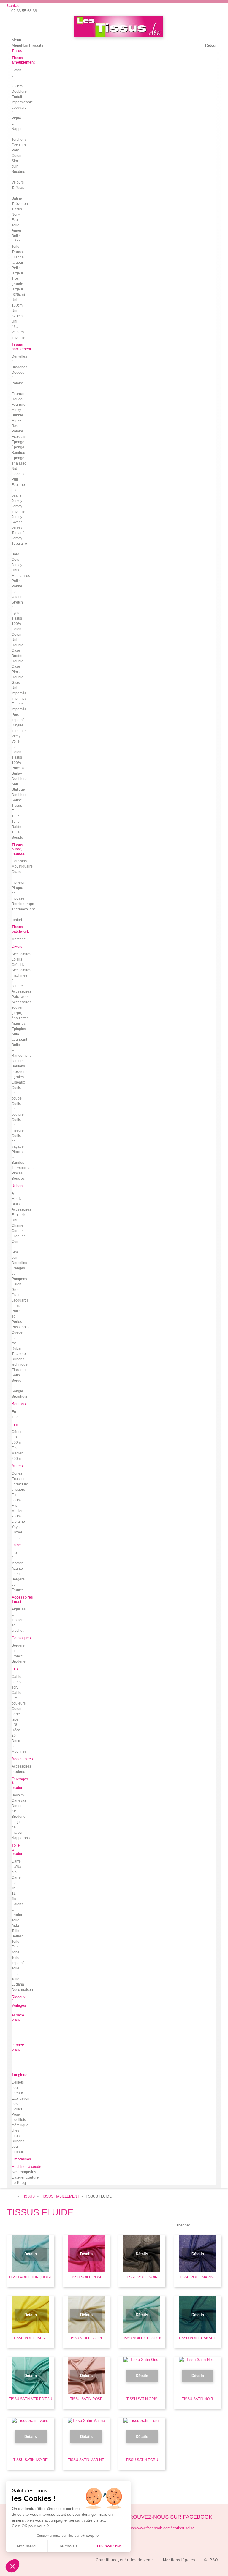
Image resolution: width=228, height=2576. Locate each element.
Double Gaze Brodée (18, 650)
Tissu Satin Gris (142, 2399)
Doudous (19, 1806)
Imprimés (19, 693)
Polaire (17, 431)
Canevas (19, 1800)
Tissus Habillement (60, 2196)
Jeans (16, 495)
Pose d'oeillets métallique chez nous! (20, 2125)
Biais (16, 1204)
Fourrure (19, 405)
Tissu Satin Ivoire (30, 2460)
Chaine (18, 1225)
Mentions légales (180, 2560)
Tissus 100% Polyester (19, 763)
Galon (16, 1284)
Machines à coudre (27, 2167)
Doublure (19, 91)
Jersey (17, 501)
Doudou (18, 399)
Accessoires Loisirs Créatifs (21, 959)
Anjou (16, 230)
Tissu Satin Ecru (142, 2460)
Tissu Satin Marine (86, 2460)
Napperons (21, 1838)
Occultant (19, 145)
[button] (12, 2566)
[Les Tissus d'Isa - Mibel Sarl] (118, 27)
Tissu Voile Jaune (31, 2338)
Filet (15, 490)
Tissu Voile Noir (142, 2277)
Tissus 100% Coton (17, 624)
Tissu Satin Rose (86, 2399)
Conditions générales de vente (126, 2560)
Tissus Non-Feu (17, 214)
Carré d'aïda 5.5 (16, 1867)
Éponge (18, 442)
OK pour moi (110, 2546)
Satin (16, 1375)
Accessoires (21, 1209)
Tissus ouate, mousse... (20, 849)
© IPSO (211, 2560)
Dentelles (19, 1263)
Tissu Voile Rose (86, 2277)
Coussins (19, 861)
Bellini (17, 236)
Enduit (17, 97)
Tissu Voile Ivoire (86, 2338)
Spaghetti (19, 1397)
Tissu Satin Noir (198, 2399)
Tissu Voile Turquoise (30, 2277)
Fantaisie (19, 1215)
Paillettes (19, 581)
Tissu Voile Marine (198, 2277)
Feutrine (18, 485)
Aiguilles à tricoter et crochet (19, 1620)
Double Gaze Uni (18, 683)
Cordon (18, 1231)
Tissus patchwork (20, 929)
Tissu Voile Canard (197, 2338)
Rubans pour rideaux (18, 2147)
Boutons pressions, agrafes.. (20, 1072)
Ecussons (19, 1479)
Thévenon (20, 204)
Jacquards (20, 1300)
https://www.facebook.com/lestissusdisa (160, 2528)
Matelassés (21, 576)
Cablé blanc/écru (16, 1682)
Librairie (18, 1522)
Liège (16, 241)
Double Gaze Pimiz (18, 666)
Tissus (28, 2196)
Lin (14, 124)
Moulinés (19, 1751)
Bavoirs (18, 1795)
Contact (14, 5)
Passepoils (20, 1327)
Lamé (16, 1306)
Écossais (19, 437)
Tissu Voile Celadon (142, 2338)
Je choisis (68, 2546)
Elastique (19, 1370)
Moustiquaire (22, 866)
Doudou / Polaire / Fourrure (19, 383)
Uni (14, 1220)
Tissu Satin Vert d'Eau (31, 2399)
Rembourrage (23, 904)
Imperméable (22, 102)
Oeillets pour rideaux (18, 2088)
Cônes (17, 1432)
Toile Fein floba (16, 1947)
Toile (15, 225)
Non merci (27, 2546)
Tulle (16, 816)
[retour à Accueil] (12, 2197)
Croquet (18, 1236)
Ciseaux (18, 1082)
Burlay (17, 773)
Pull (15, 479)
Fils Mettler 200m (17, 1453)
